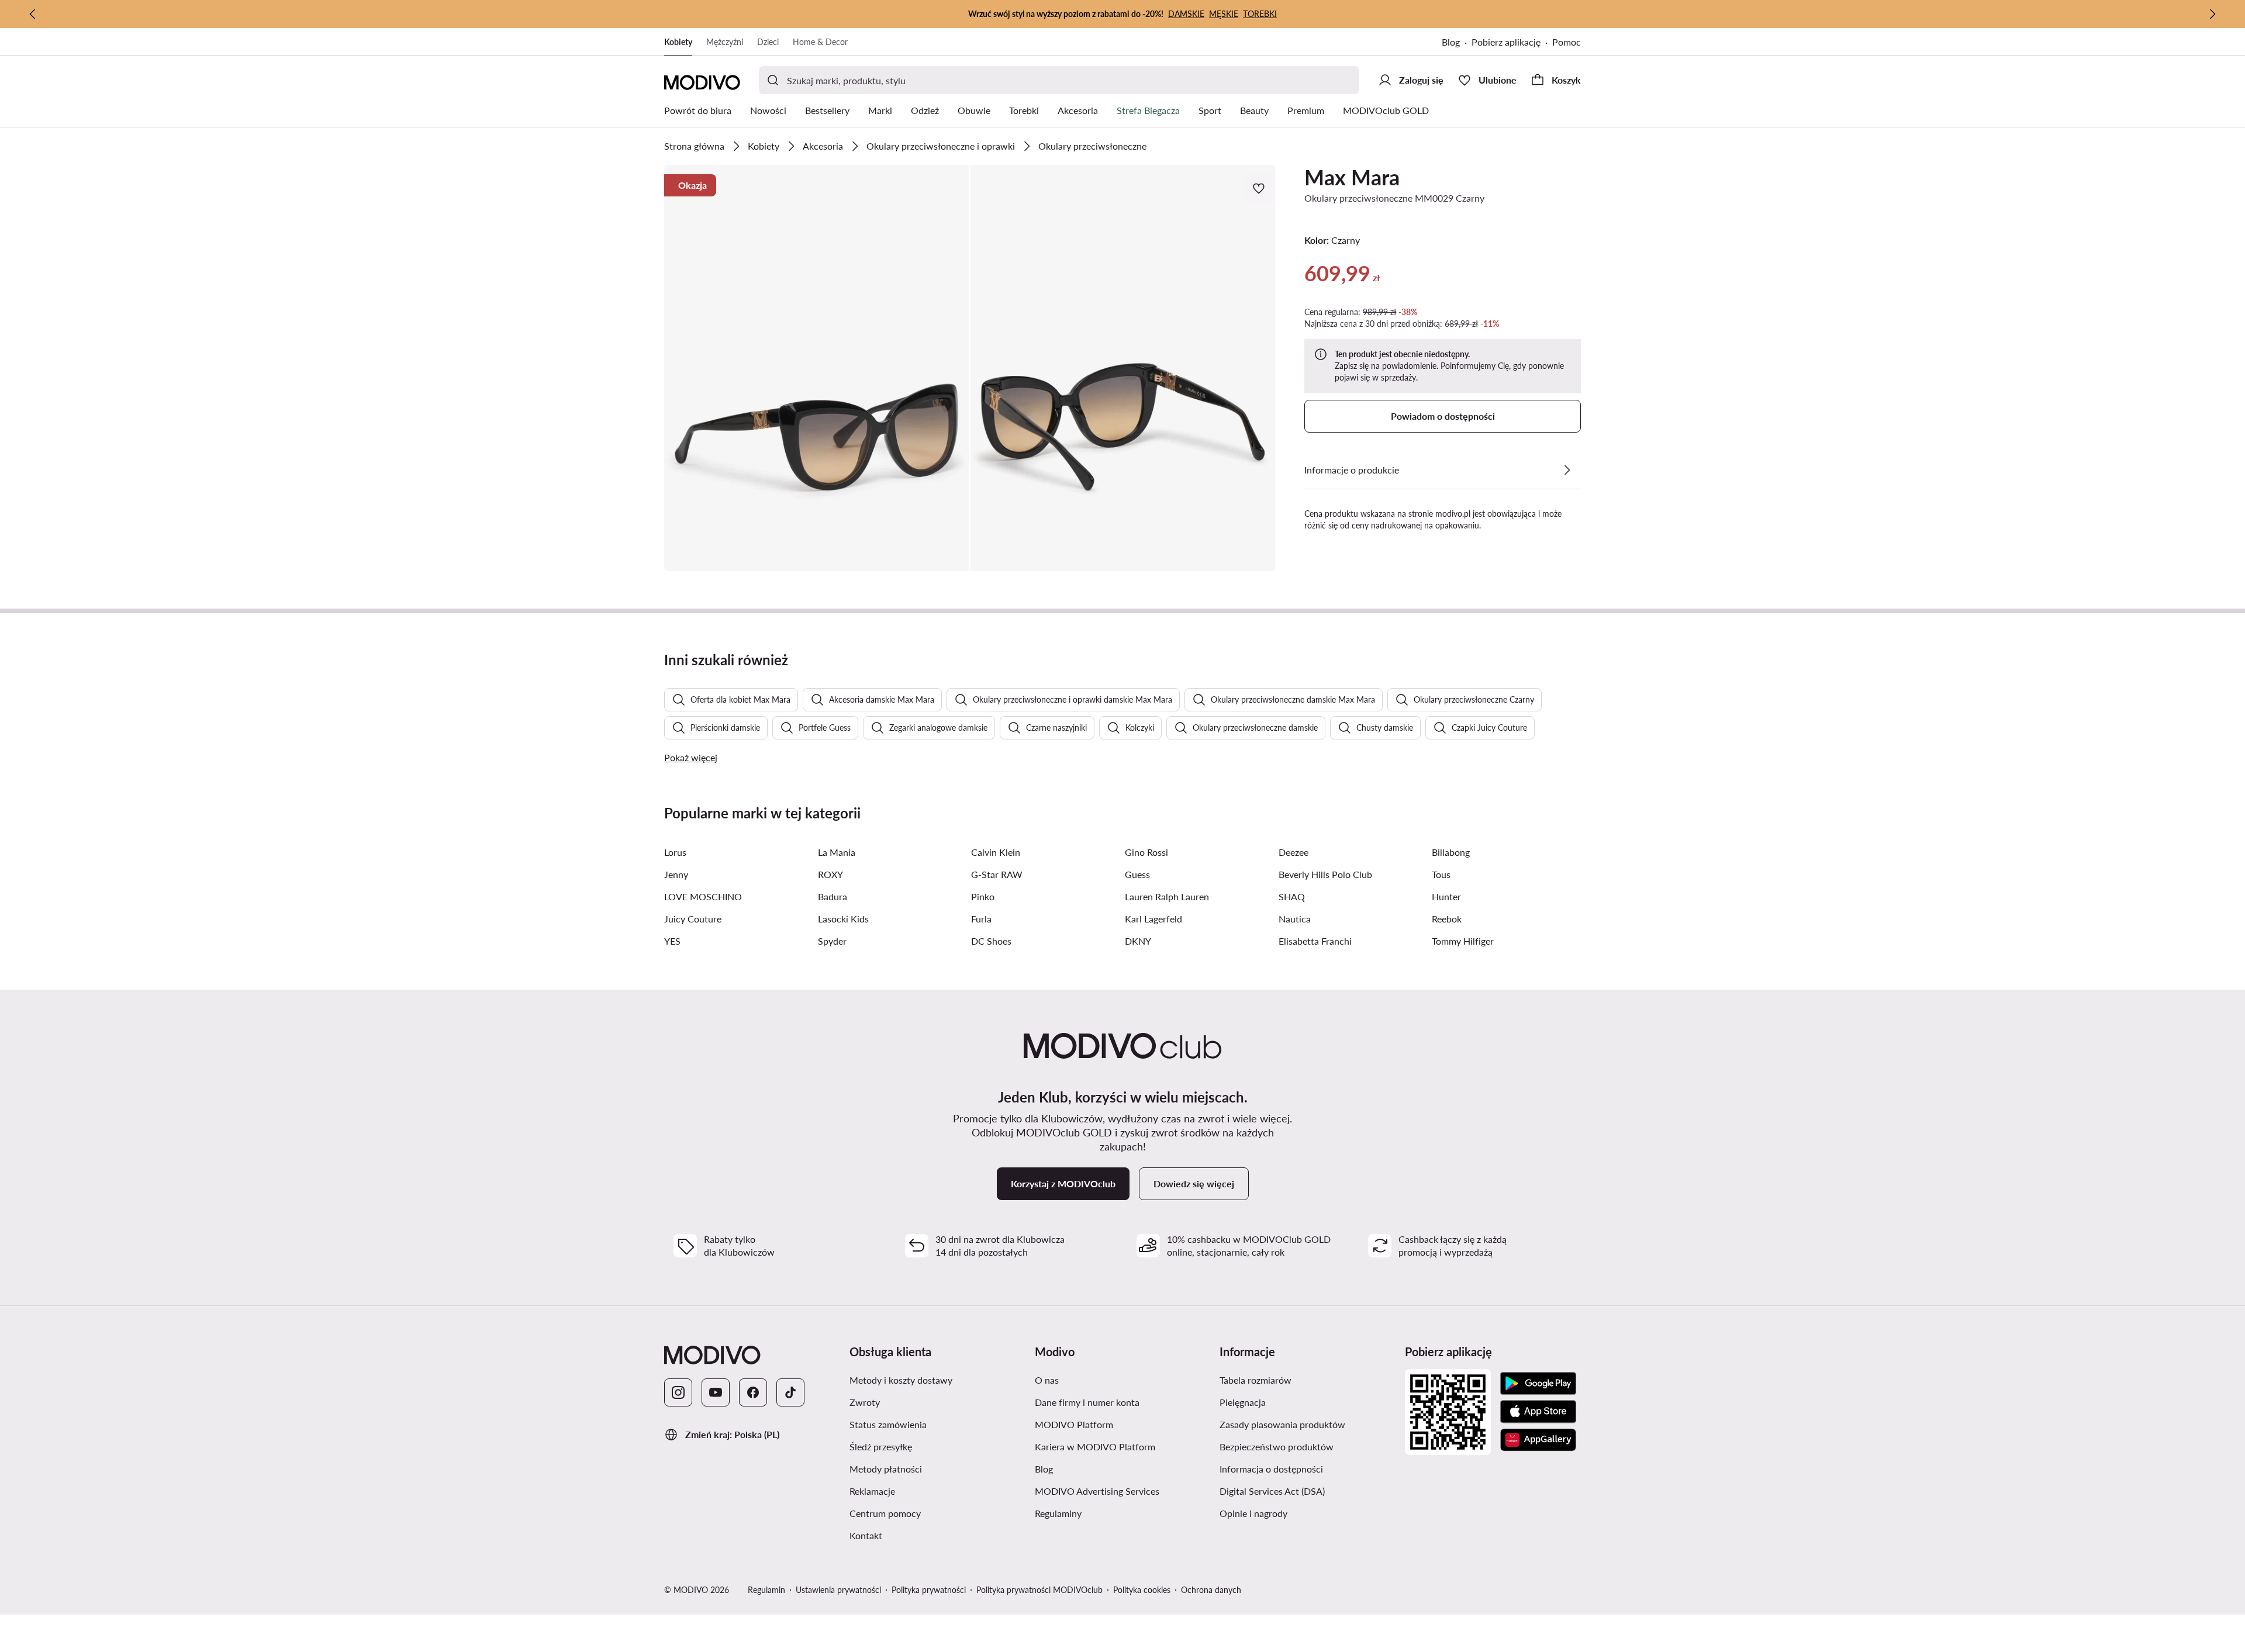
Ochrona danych (1211, 1590)
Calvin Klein (996, 852)
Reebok (1447, 919)
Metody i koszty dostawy (901, 1380)
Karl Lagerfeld (1153, 919)
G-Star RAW (997, 874)
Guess (1137, 874)
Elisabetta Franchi (1315, 941)
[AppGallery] (1538, 1440)
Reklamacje (872, 1491)
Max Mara (1352, 177)
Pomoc (1567, 42)
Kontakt (866, 1535)
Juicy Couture (693, 919)
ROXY (830, 874)
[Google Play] (1538, 1384)
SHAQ (1292, 896)
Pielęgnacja (1243, 1402)
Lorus (675, 852)
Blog (1451, 42)
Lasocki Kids (843, 919)
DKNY (1138, 941)
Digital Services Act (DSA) (1272, 1491)
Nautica (1295, 919)
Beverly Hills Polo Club (1325, 874)
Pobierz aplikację (1506, 42)
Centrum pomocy (885, 1513)
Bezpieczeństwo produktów (1277, 1447)
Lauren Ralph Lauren (1167, 896)
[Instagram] (678, 1392)
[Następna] (2212, 14)
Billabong (1451, 852)
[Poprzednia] (33, 14)
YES (672, 941)
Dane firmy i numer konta (1087, 1402)
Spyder (832, 941)
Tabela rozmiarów (1256, 1380)
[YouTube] (716, 1392)
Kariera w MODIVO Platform (1095, 1447)
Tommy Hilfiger (1463, 941)
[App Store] (1538, 1412)
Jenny (676, 874)
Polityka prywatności (929, 1590)
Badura (833, 896)
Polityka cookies (1142, 1590)
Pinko (983, 896)
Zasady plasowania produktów (1282, 1424)
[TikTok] (790, 1392)
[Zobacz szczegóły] (1567, 470)
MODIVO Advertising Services (1097, 1491)
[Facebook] (753, 1392)
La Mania (837, 852)
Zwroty (865, 1402)
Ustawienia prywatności (838, 1590)
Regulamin (766, 1590)
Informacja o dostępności (1271, 1469)
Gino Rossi (1146, 852)
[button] (817, 368)
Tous (1441, 874)
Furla (981, 919)
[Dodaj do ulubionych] (1260, 188)
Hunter (1446, 896)
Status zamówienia (888, 1424)
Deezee (1294, 852)
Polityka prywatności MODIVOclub (1039, 1590)
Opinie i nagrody (1253, 1513)
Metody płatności (886, 1469)
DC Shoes (991, 941)
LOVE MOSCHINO (703, 896)
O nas (1047, 1380)
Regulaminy (1058, 1513)
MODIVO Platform (1074, 1424)
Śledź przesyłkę (881, 1447)
